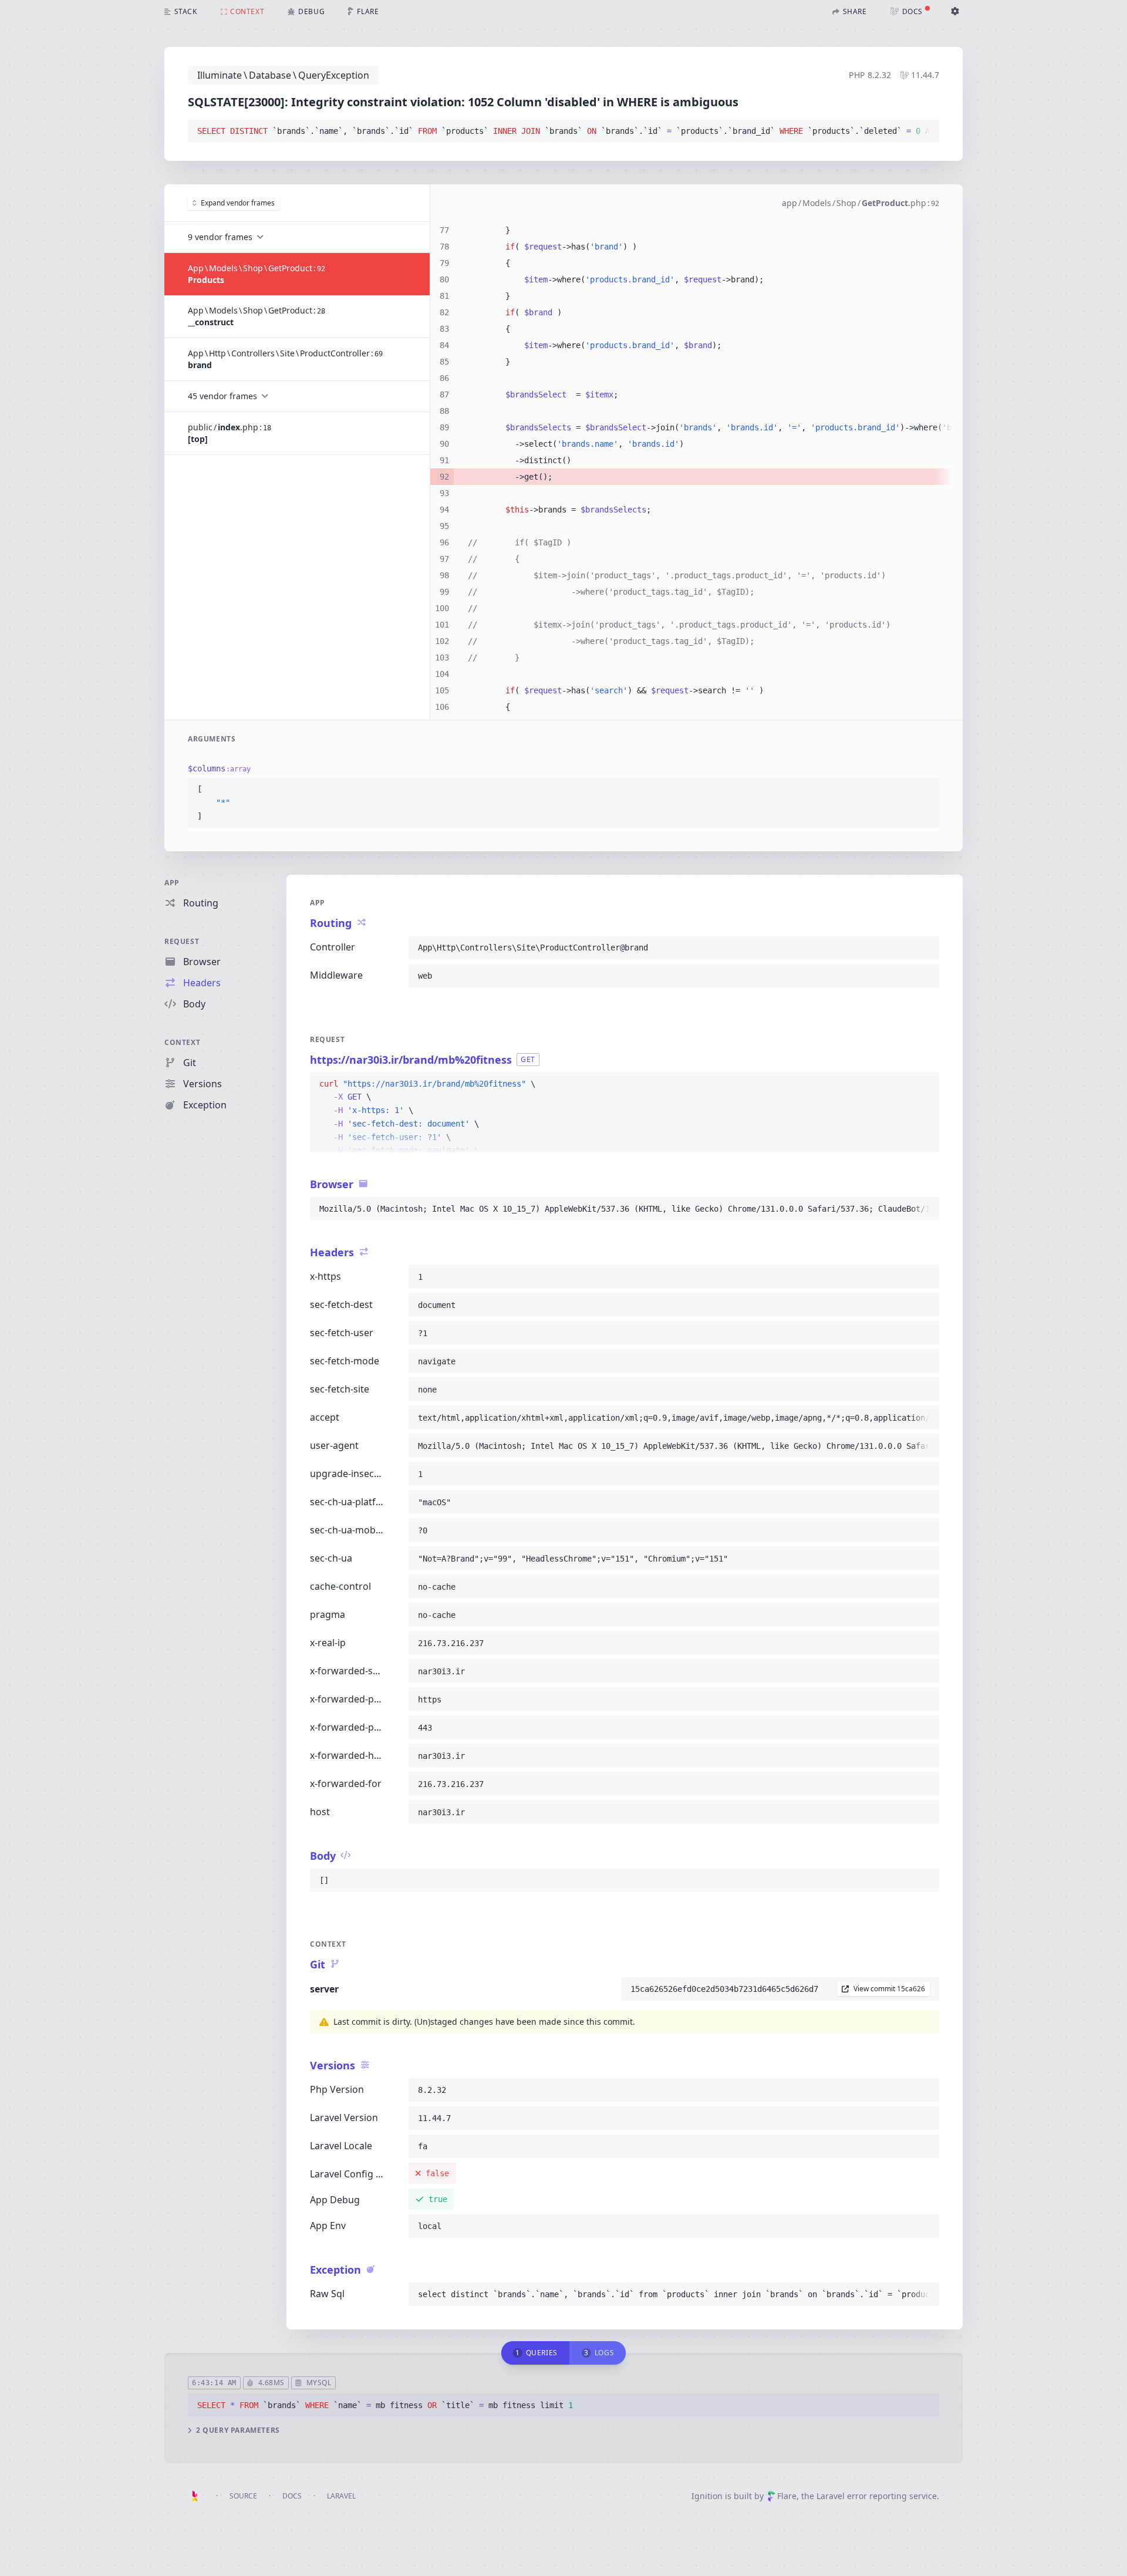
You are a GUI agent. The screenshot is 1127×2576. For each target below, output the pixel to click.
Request (182, 941)
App (172, 883)
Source (243, 2496)
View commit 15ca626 (889, 1989)
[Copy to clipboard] (925, 132)
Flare (787, 2496)
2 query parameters (238, 2430)
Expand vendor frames (238, 203)
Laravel (341, 2496)
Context (182, 1042)
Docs (292, 2496)
